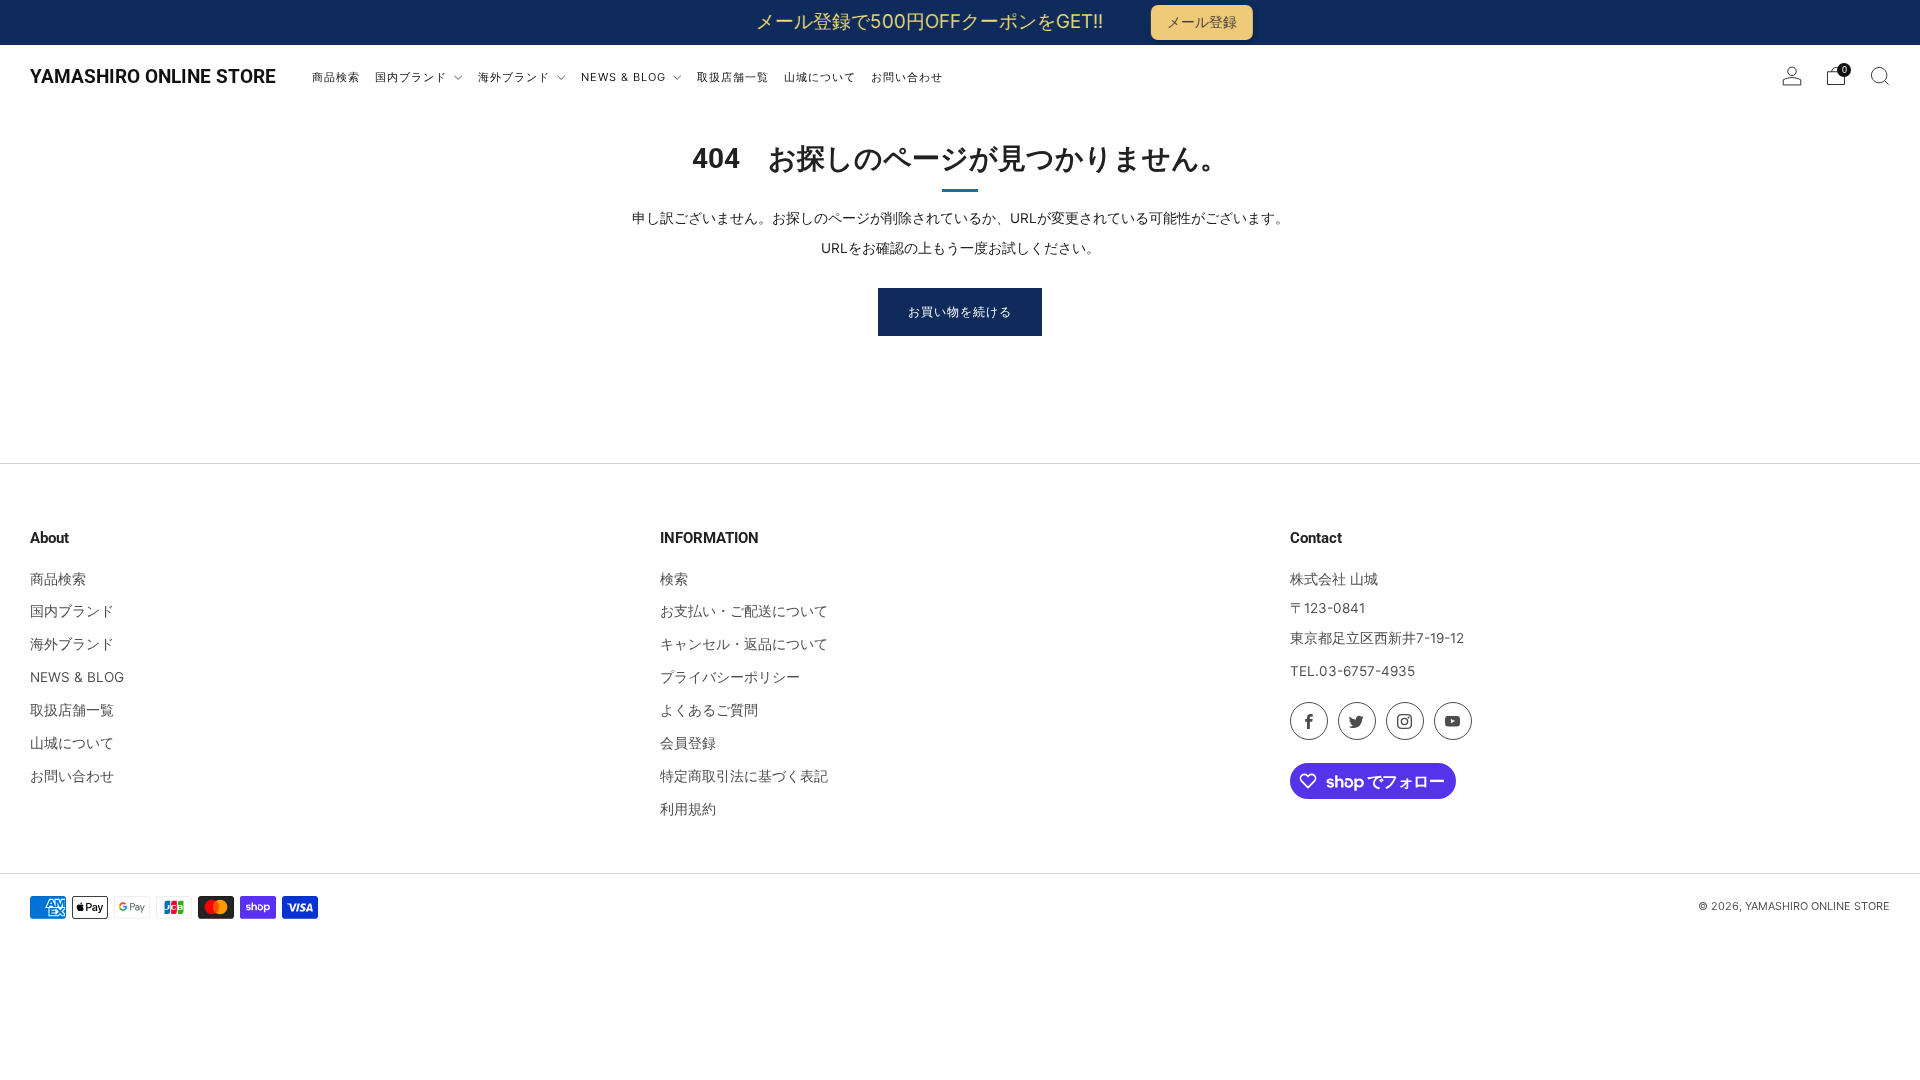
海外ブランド (72, 644)
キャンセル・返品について (744, 644)
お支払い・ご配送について (744, 611)
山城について (72, 743)
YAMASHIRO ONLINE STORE (153, 76)
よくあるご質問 (709, 710)
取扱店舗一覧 (72, 710)
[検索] (1880, 76)
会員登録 (688, 743)
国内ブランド (72, 611)
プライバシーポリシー (730, 677)
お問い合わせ (72, 776)
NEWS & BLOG (77, 677)
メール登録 (1181, 21)
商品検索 (58, 579)
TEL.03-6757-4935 (1352, 671)
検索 (674, 579)
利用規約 (688, 809)
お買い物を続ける (960, 311)
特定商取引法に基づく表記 (744, 776)
